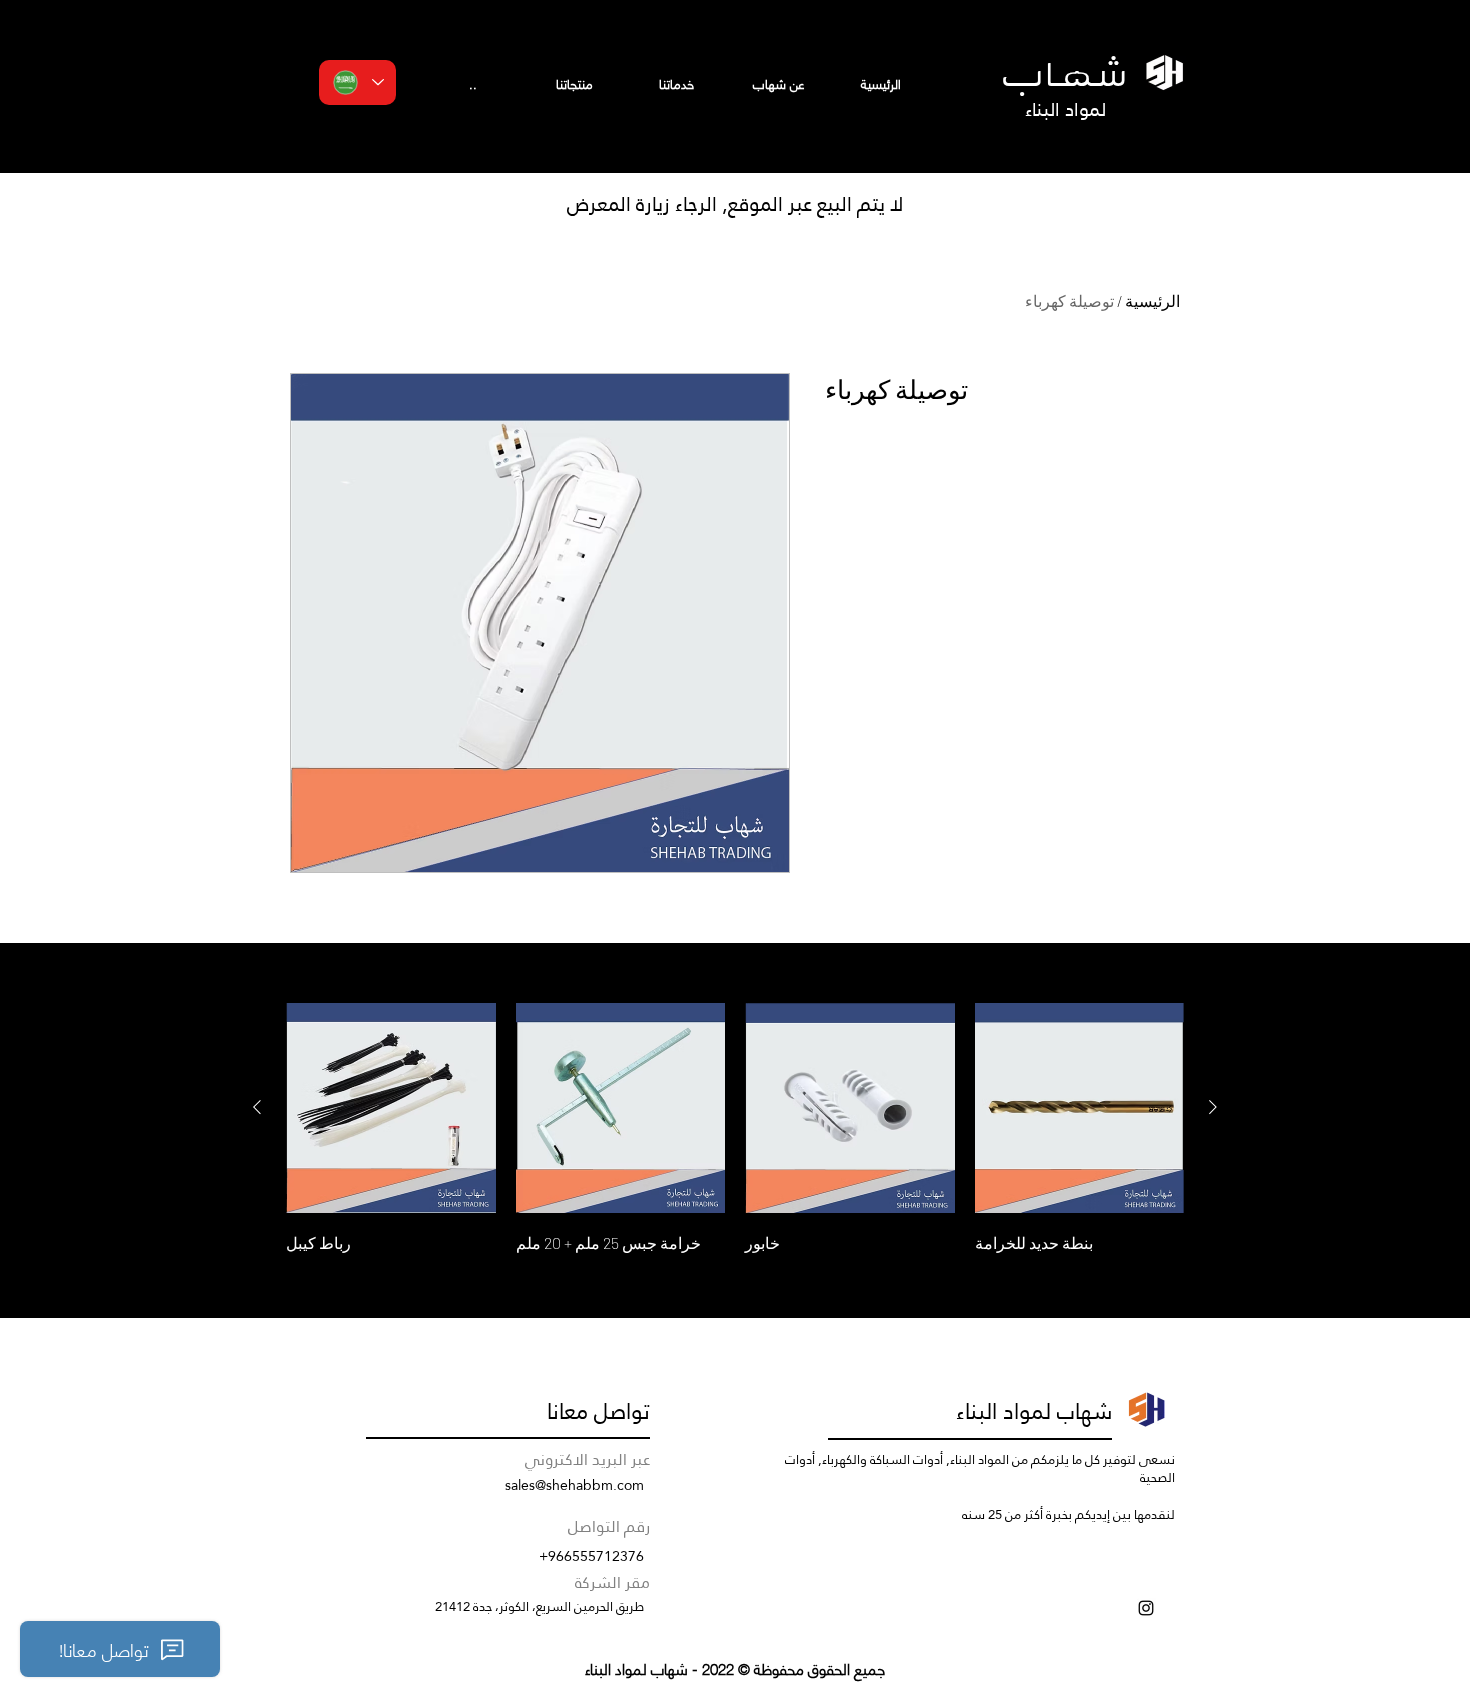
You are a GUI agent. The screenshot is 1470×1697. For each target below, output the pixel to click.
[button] (574, 83)
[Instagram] (1146, 1608)
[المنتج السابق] (1213, 1107)
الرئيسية (1152, 300)
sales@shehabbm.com (574, 1485)
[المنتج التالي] (257, 1107)
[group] (735, 1130)
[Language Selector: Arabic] (357, 82)
